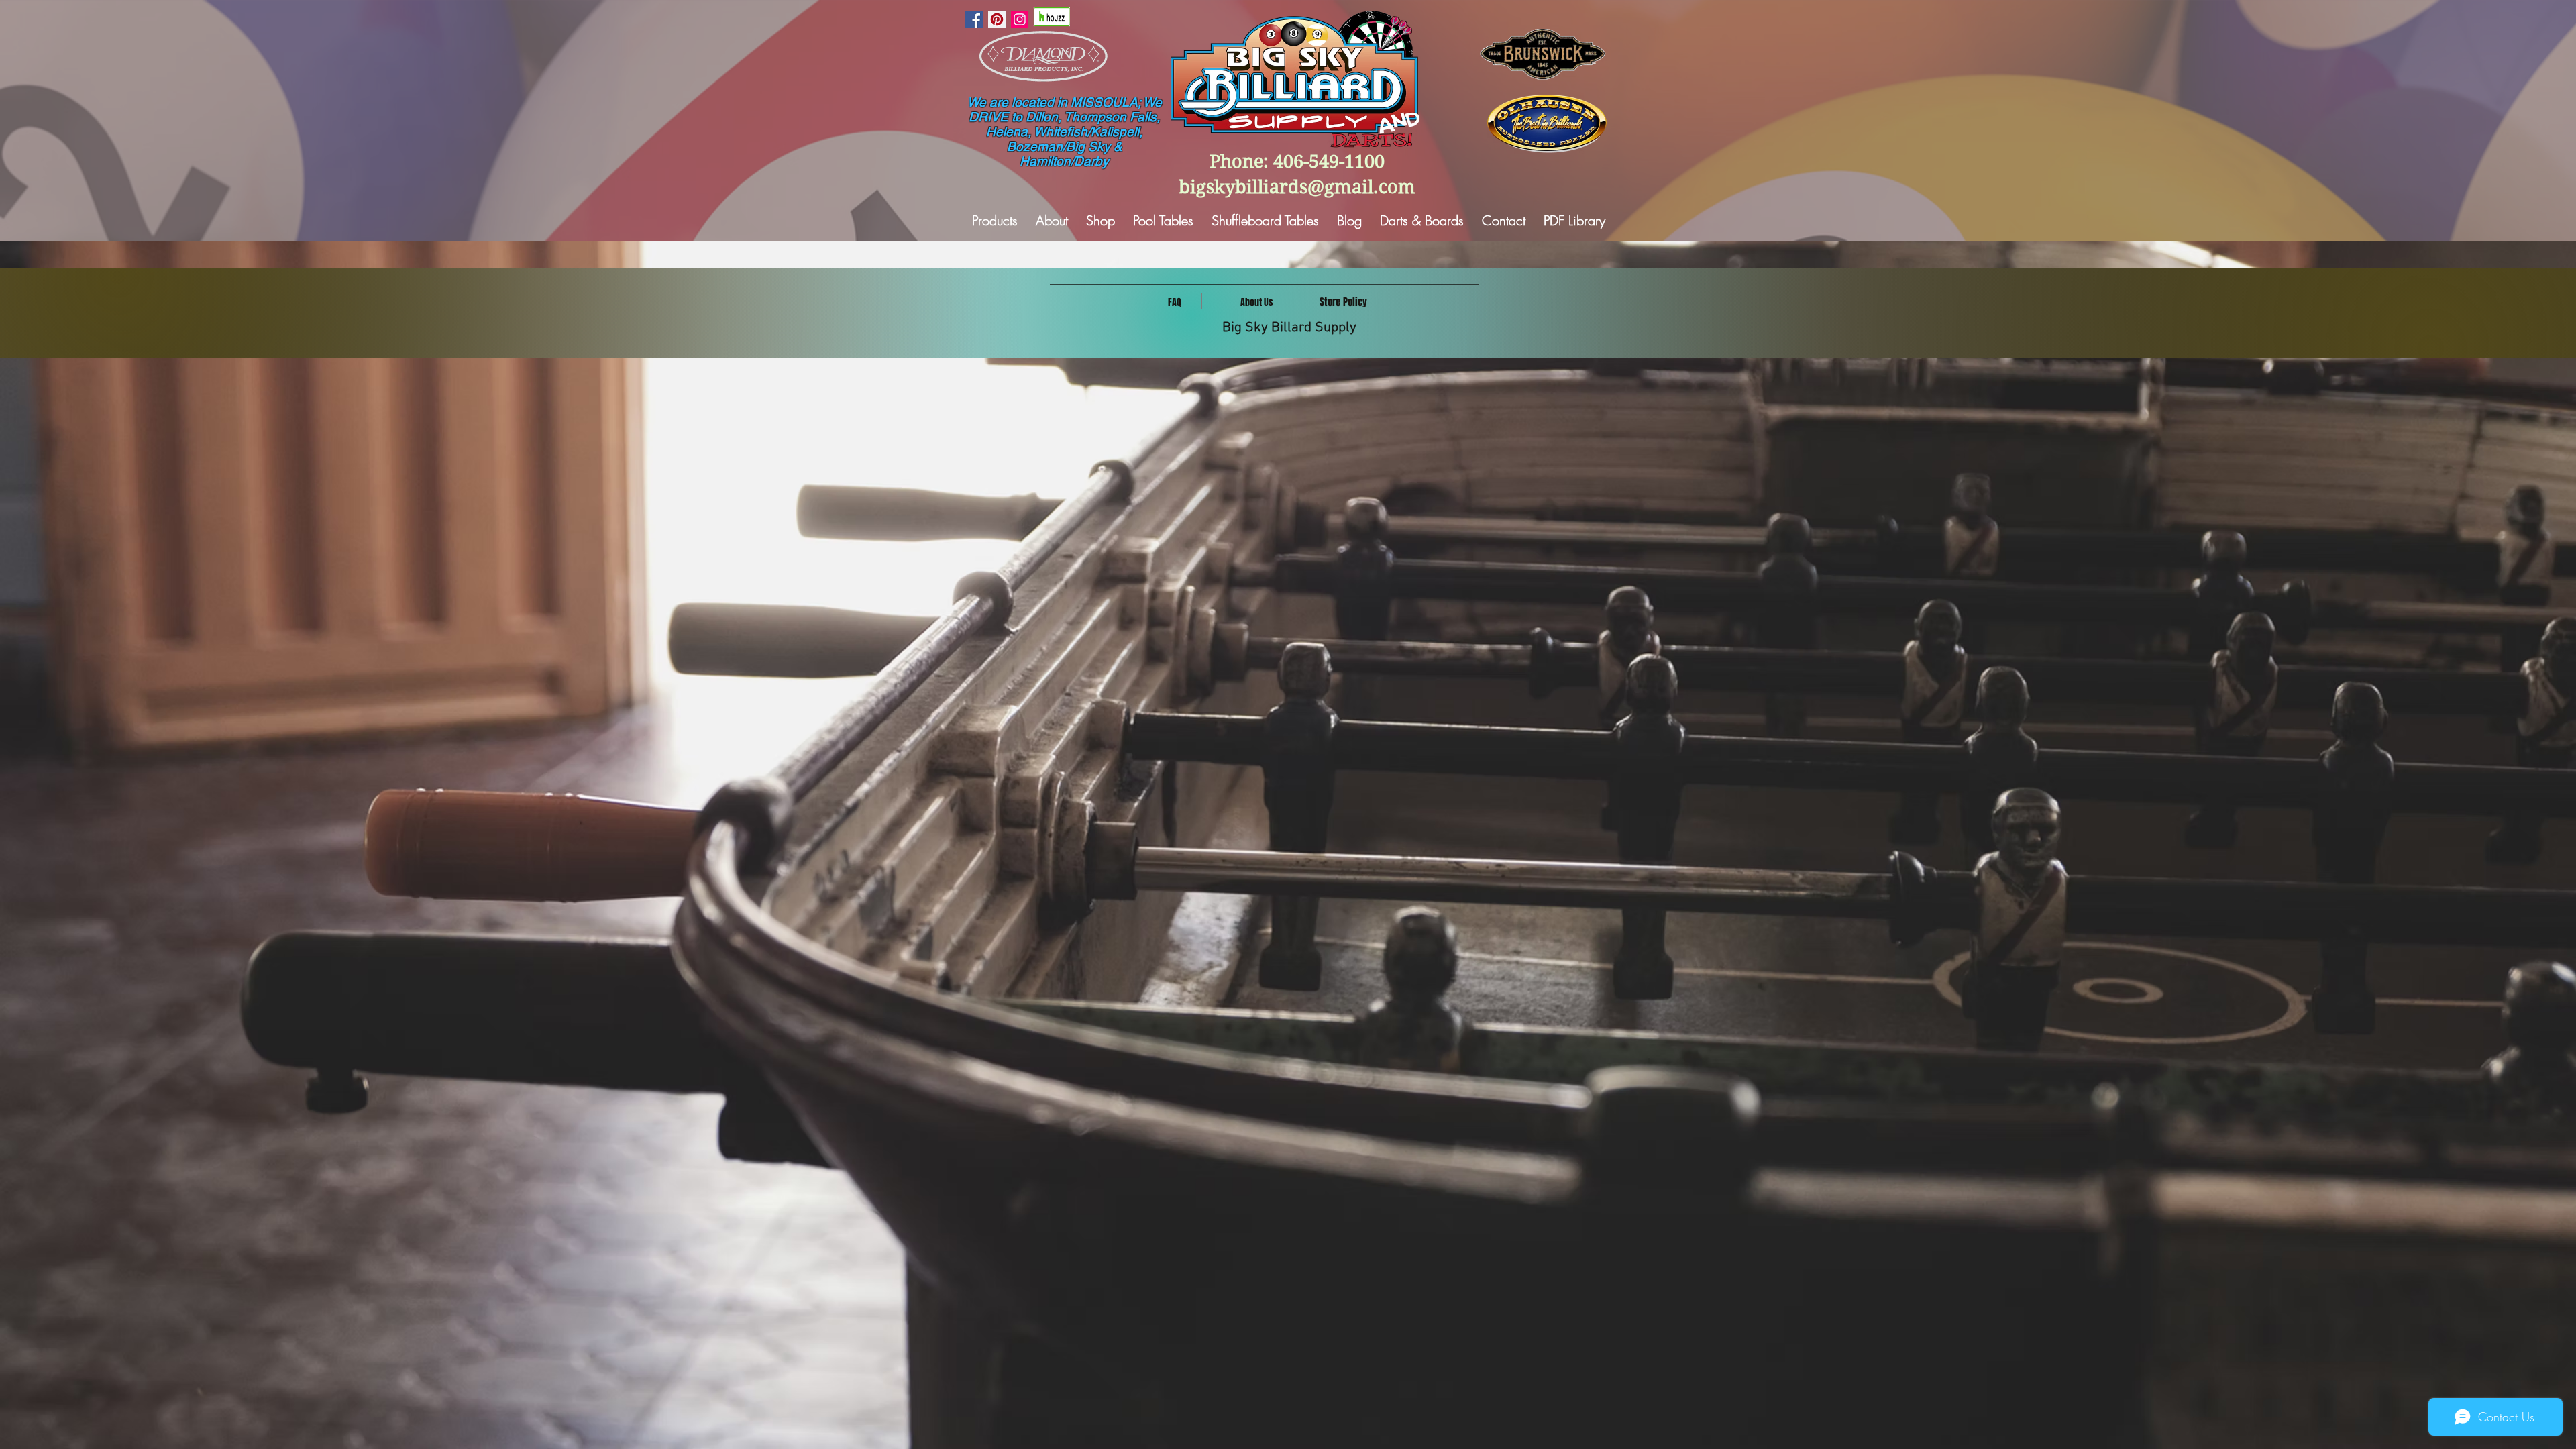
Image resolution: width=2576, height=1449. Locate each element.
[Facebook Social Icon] (974, 19)
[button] (1257, 303)
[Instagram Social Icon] (1020, 19)
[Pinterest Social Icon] (997, 19)
